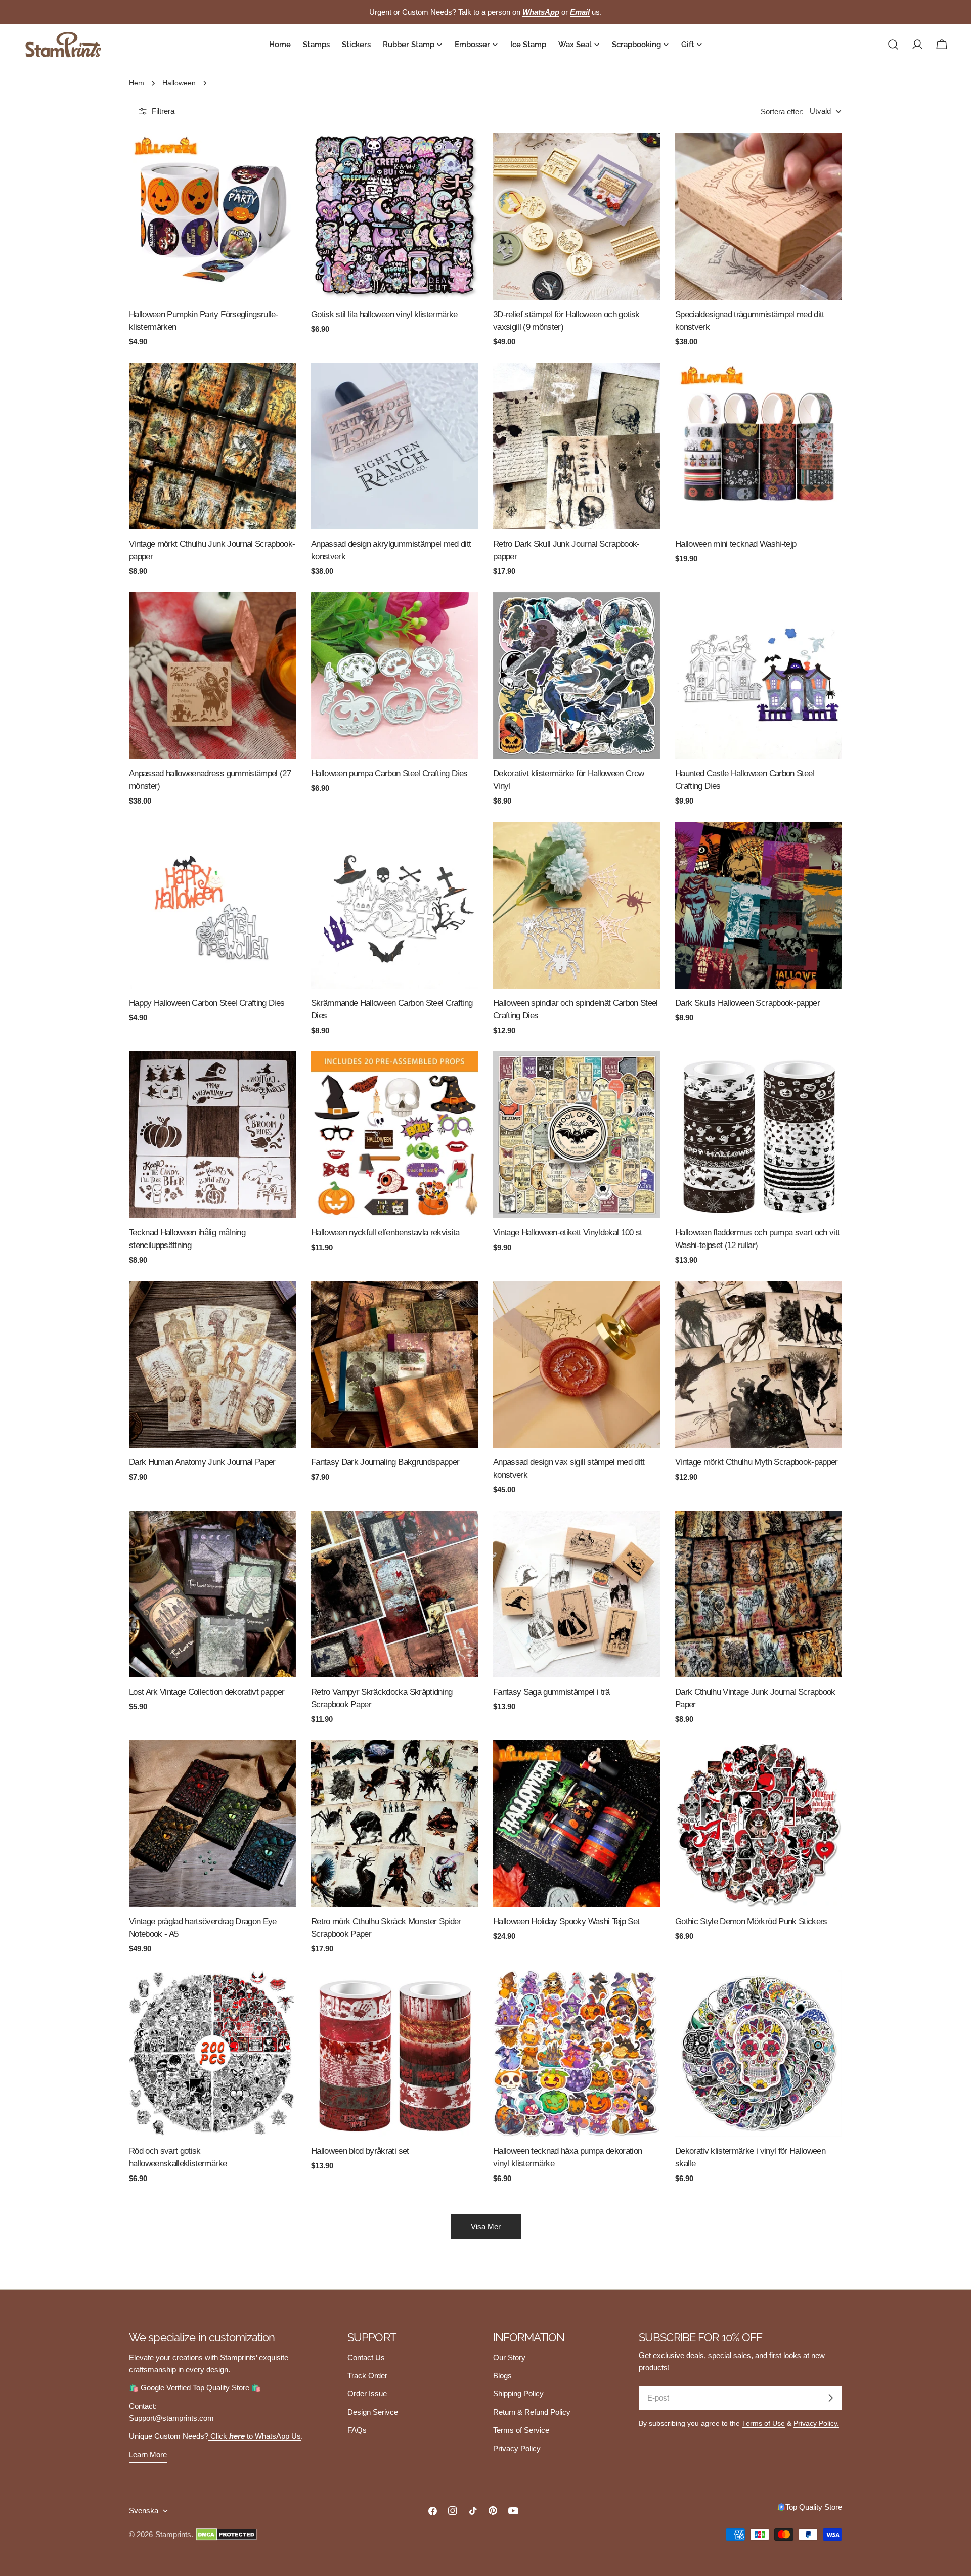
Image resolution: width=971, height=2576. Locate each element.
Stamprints (173, 2534)
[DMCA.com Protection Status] (226, 2535)
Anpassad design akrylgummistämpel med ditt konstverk (391, 550)
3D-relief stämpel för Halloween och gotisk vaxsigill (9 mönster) (566, 320)
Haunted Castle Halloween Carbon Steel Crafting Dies (745, 780)
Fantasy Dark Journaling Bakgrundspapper (385, 1462)
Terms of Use (763, 2424)
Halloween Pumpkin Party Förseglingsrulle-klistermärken (204, 320)
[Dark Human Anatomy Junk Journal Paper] (212, 1364)
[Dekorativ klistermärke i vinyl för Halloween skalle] (759, 2053)
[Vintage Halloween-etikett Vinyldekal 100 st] (577, 1135)
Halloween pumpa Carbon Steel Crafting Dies (389, 773)
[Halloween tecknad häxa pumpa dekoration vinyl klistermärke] (577, 2053)
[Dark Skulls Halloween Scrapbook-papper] (759, 905)
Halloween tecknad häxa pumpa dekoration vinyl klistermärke (567, 2157)
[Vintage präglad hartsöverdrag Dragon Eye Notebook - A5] (212, 1824)
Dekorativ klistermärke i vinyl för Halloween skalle (750, 2157)
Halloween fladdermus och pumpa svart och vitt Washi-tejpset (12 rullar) (757, 1239)
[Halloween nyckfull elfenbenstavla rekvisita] (394, 1135)
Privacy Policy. (816, 2424)
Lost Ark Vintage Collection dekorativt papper (207, 1692)
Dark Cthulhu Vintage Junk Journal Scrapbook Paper (755, 1698)
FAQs (357, 2430)
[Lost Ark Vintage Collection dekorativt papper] (212, 1594)
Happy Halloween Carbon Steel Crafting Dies (207, 1003)
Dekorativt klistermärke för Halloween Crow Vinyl (568, 780)
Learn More (148, 2454)
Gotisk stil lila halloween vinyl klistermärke (384, 314)
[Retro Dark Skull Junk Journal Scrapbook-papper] (577, 446)
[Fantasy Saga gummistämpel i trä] (577, 1594)
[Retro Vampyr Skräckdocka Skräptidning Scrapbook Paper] (394, 1594)
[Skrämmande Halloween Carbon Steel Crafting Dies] (394, 905)
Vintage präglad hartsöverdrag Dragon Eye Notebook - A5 (203, 1927)
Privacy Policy (517, 2448)
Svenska (144, 2511)
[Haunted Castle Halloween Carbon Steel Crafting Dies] (759, 676)
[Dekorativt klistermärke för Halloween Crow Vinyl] (577, 676)
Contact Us (366, 2357)
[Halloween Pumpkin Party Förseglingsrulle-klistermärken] (212, 216)
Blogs (502, 2375)
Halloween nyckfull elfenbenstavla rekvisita (385, 1232)
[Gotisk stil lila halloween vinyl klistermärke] (394, 216)
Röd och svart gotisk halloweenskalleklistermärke (178, 2157)
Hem (137, 83)
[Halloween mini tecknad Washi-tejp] (759, 446)
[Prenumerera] (830, 2398)
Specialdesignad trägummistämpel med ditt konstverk (750, 320)
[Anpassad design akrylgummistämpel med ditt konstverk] (394, 446)
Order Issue (367, 2394)
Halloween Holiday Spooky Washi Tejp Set (566, 1921)
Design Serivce (373, 2412)
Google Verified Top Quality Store (196, 2388)
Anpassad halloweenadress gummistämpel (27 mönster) (210, 780)
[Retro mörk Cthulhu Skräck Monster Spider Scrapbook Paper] (394, 1824)
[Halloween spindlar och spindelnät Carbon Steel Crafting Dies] (577, 905)
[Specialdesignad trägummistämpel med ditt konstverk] (759, 216)
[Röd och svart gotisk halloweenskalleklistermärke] (212, 2053)
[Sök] (893, 45)
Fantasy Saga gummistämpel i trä (551, 1692)
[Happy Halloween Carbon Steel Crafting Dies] (212, 905)
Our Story (509, 2357)
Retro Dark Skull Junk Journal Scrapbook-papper (566, 550)
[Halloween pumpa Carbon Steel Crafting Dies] (394, 676)
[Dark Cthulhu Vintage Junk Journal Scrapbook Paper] (759, 1594)
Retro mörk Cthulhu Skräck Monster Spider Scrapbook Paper (386, 1927)
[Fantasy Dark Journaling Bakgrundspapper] (394, 1364)
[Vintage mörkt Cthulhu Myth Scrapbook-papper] (759, 1364)
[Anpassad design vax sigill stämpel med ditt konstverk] (577, 1364)
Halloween (179, 83)
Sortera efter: (782, 111)
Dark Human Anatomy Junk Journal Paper (202, 1462)
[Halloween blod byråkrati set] (394, 2053)
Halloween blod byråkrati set (360, 2151)
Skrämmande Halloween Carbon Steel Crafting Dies (392, 1009)
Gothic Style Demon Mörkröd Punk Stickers (751, 1921)
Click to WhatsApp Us (255, 2436)
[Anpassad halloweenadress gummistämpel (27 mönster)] (212, 676)
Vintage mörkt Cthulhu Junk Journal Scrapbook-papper (212, 550)
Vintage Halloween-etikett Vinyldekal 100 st (568, 1232)
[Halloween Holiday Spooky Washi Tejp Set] (577, 1824)
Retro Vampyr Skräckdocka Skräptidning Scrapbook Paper (382, 1698)
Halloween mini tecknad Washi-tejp (736, 544)
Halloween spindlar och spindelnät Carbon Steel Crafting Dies (576, 1009)
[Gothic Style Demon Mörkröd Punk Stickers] (759, 1824)
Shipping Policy (518, 2394)
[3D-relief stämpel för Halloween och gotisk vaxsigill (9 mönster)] (577, 216)
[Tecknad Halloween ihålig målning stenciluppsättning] (212, 1135)
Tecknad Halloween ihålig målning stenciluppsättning (187, 1239)
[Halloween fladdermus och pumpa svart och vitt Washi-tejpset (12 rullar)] (759, 1135)
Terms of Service (521, 2430)
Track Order (367, 2375)
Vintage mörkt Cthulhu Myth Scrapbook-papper (757, 1462)
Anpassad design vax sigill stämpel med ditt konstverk (569, 1468)
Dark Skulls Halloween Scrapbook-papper (747, 1003)
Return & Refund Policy (532, 2412)
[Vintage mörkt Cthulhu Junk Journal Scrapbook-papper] (212, 446)
